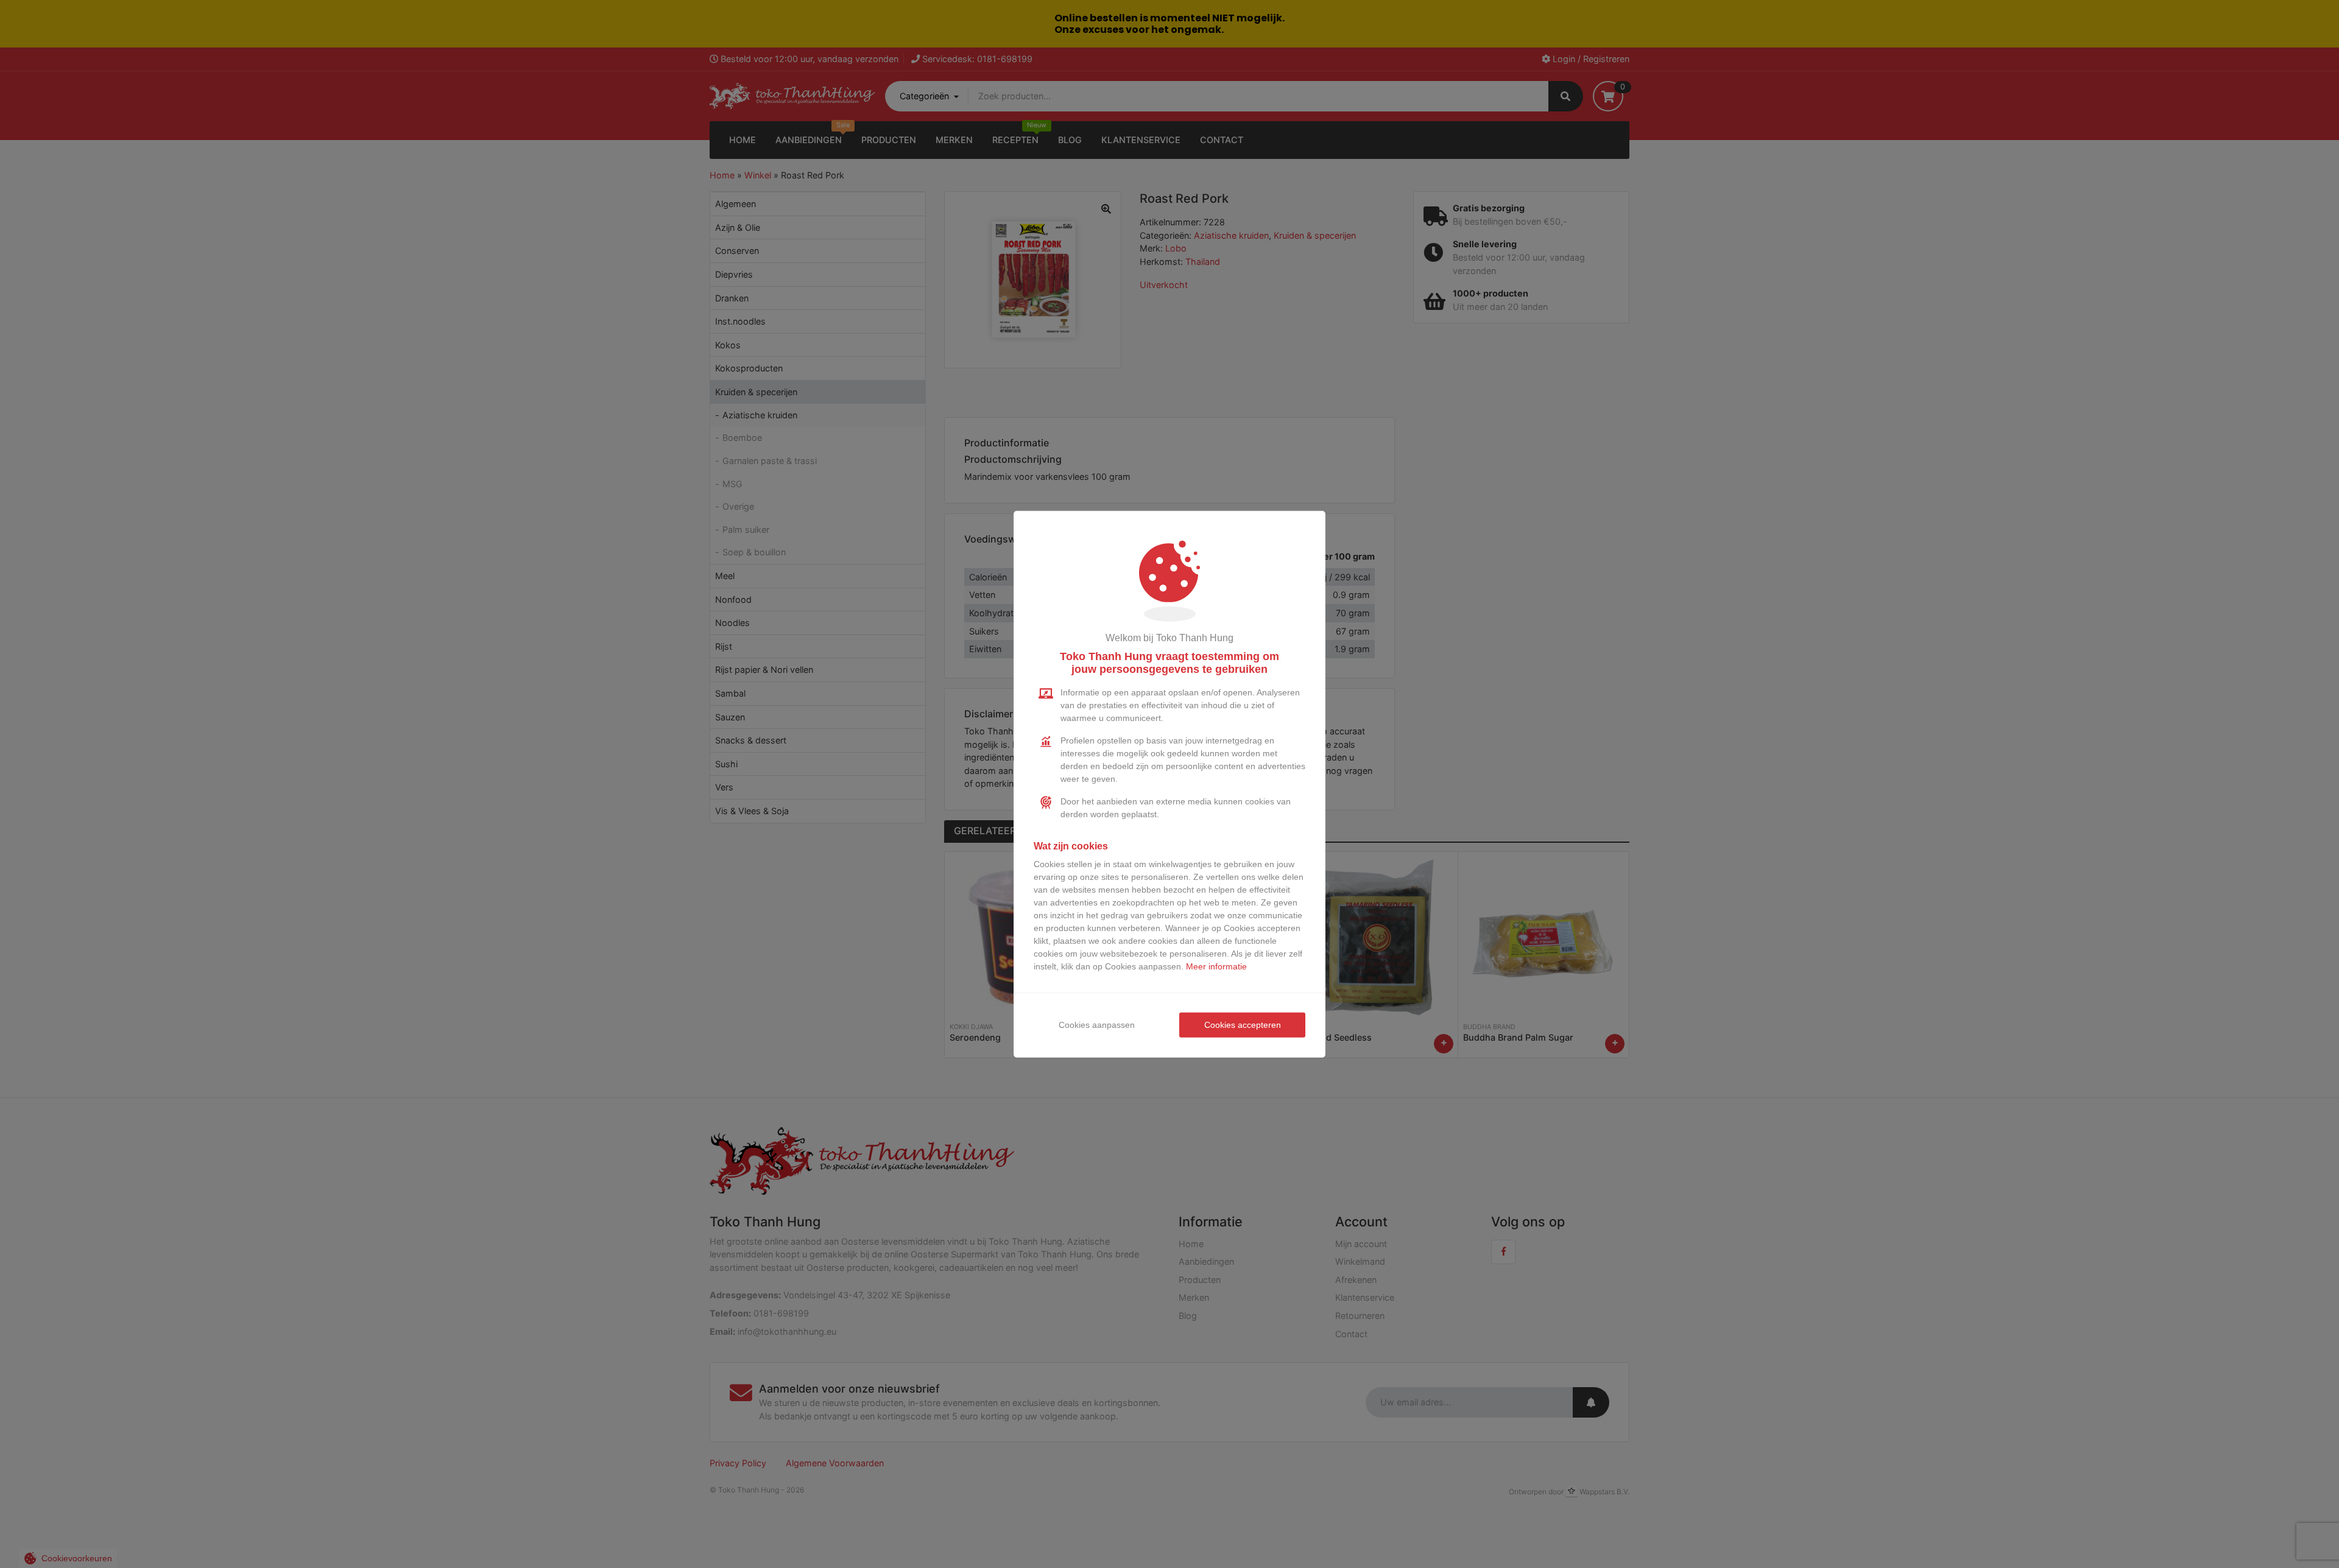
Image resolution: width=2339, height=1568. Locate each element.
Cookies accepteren (1243, 1025)
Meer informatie (1216, 966)
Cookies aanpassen (1097, 1025)
